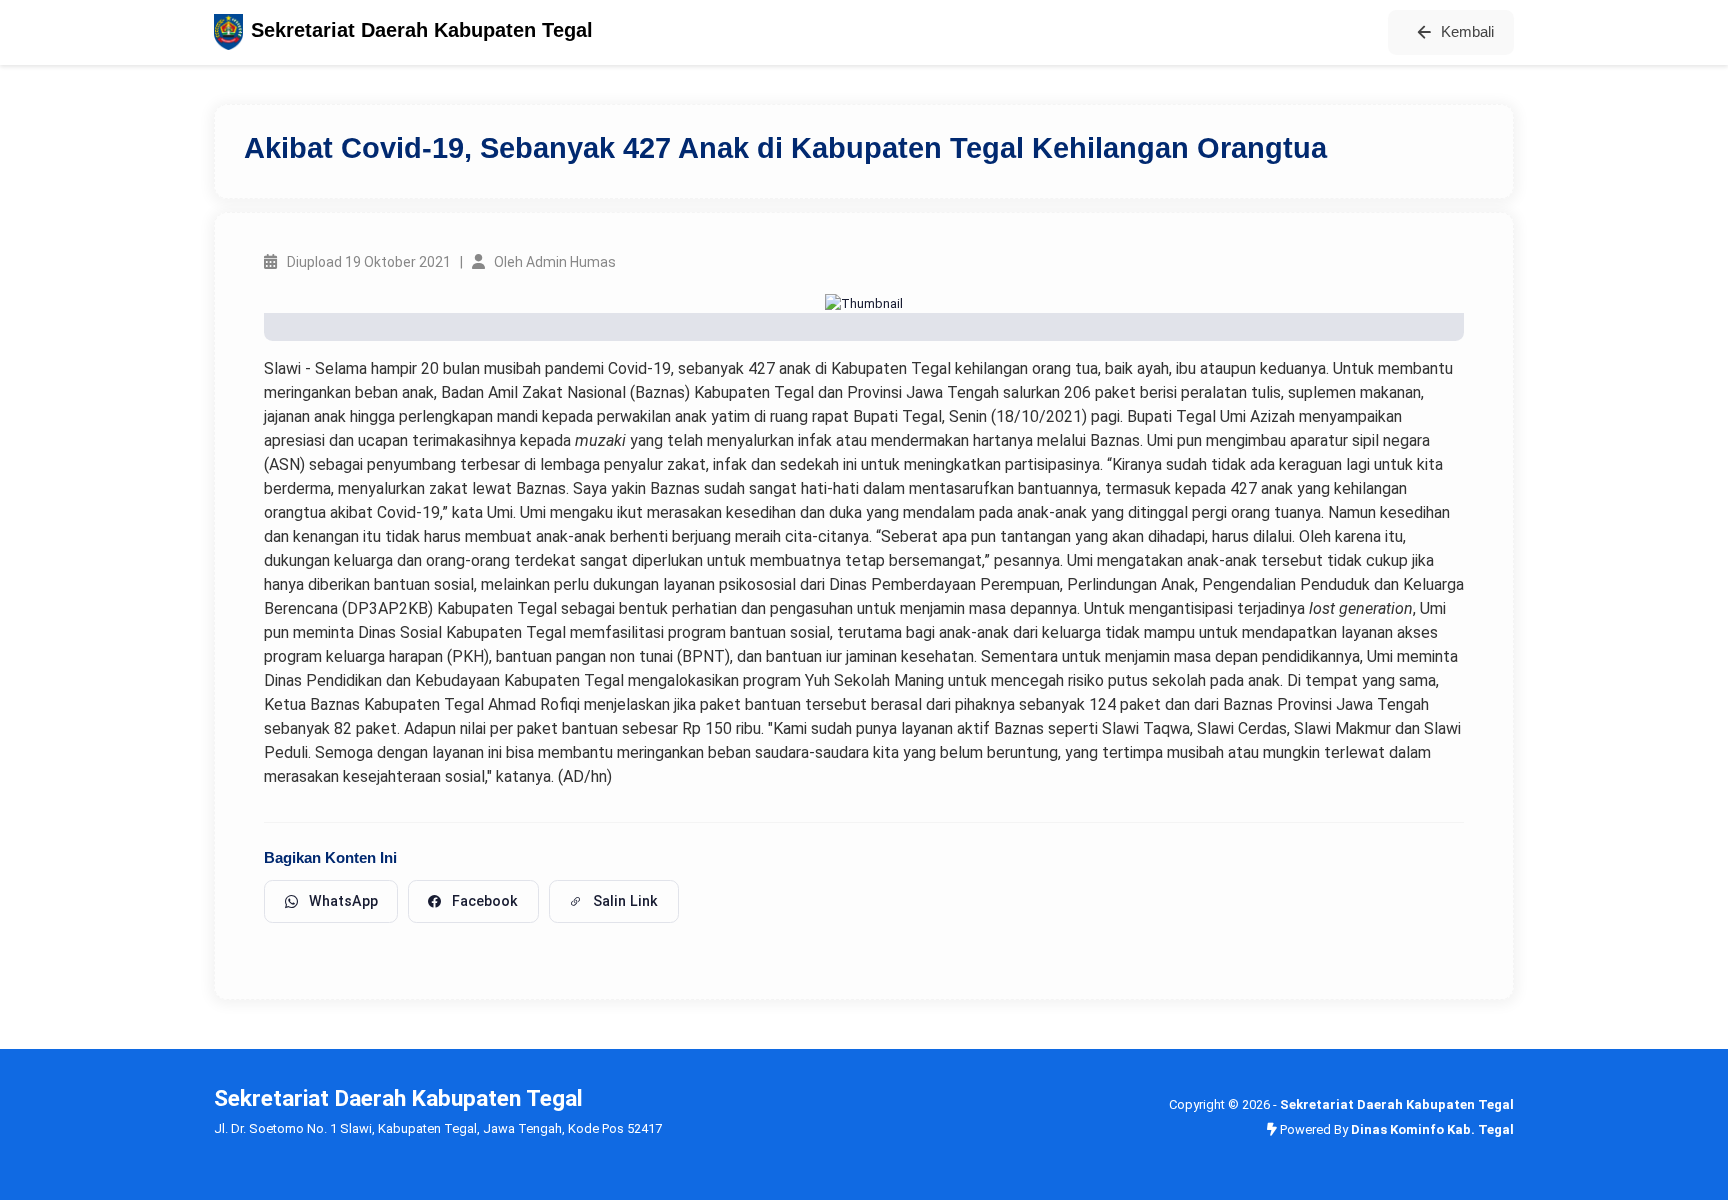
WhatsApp (343, 901)
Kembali (1467, 31)
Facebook (485, 901)
